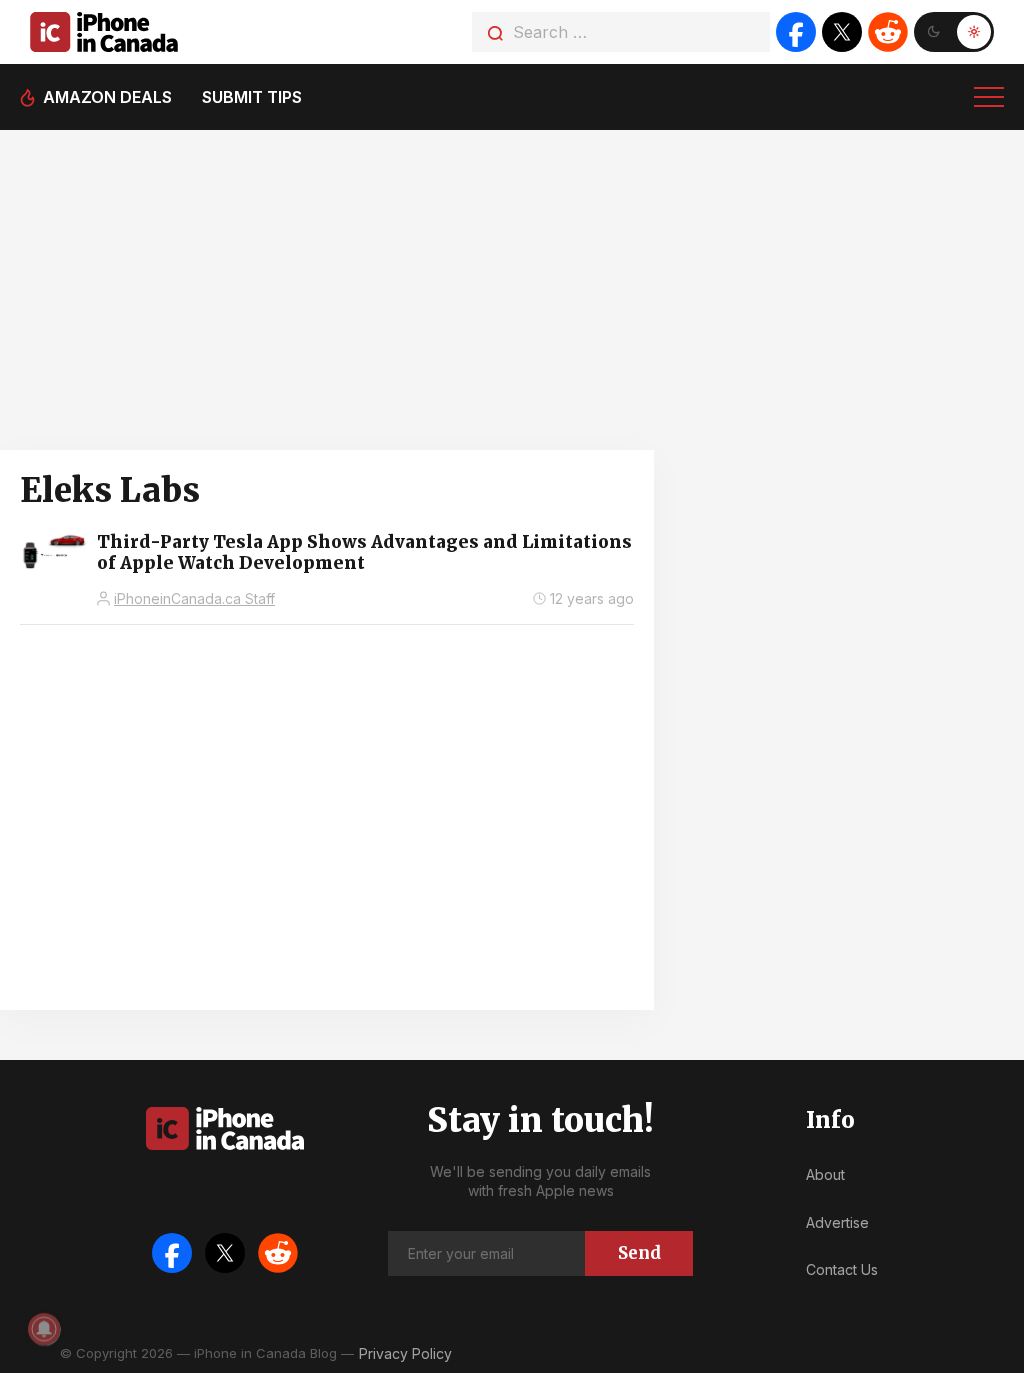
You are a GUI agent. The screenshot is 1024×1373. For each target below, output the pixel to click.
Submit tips (252, 97)
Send (639, 1253)
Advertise (837, 1222)
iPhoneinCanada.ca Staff (194, 598)
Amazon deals (107, 97)
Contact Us (842, 1269)
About (825, 1174)
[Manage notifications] (44, 1329)
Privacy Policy (405, 1353)
